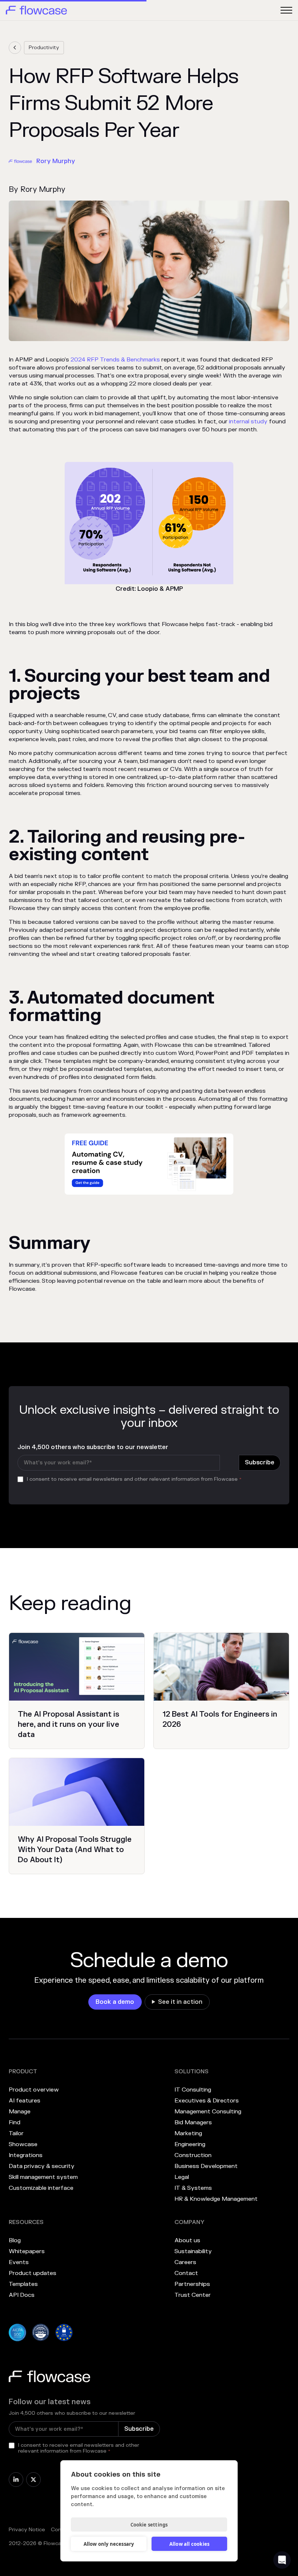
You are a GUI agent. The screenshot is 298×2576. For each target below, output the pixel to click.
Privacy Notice (27, 2530)
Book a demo (115, 2002)
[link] (15, 48)
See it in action (180, 2002)
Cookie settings (149, 2525)
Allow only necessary (109, 2544)
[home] (36, 10)
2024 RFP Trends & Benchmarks (115, 360)
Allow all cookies (189, 2544)
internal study (248, 422)
